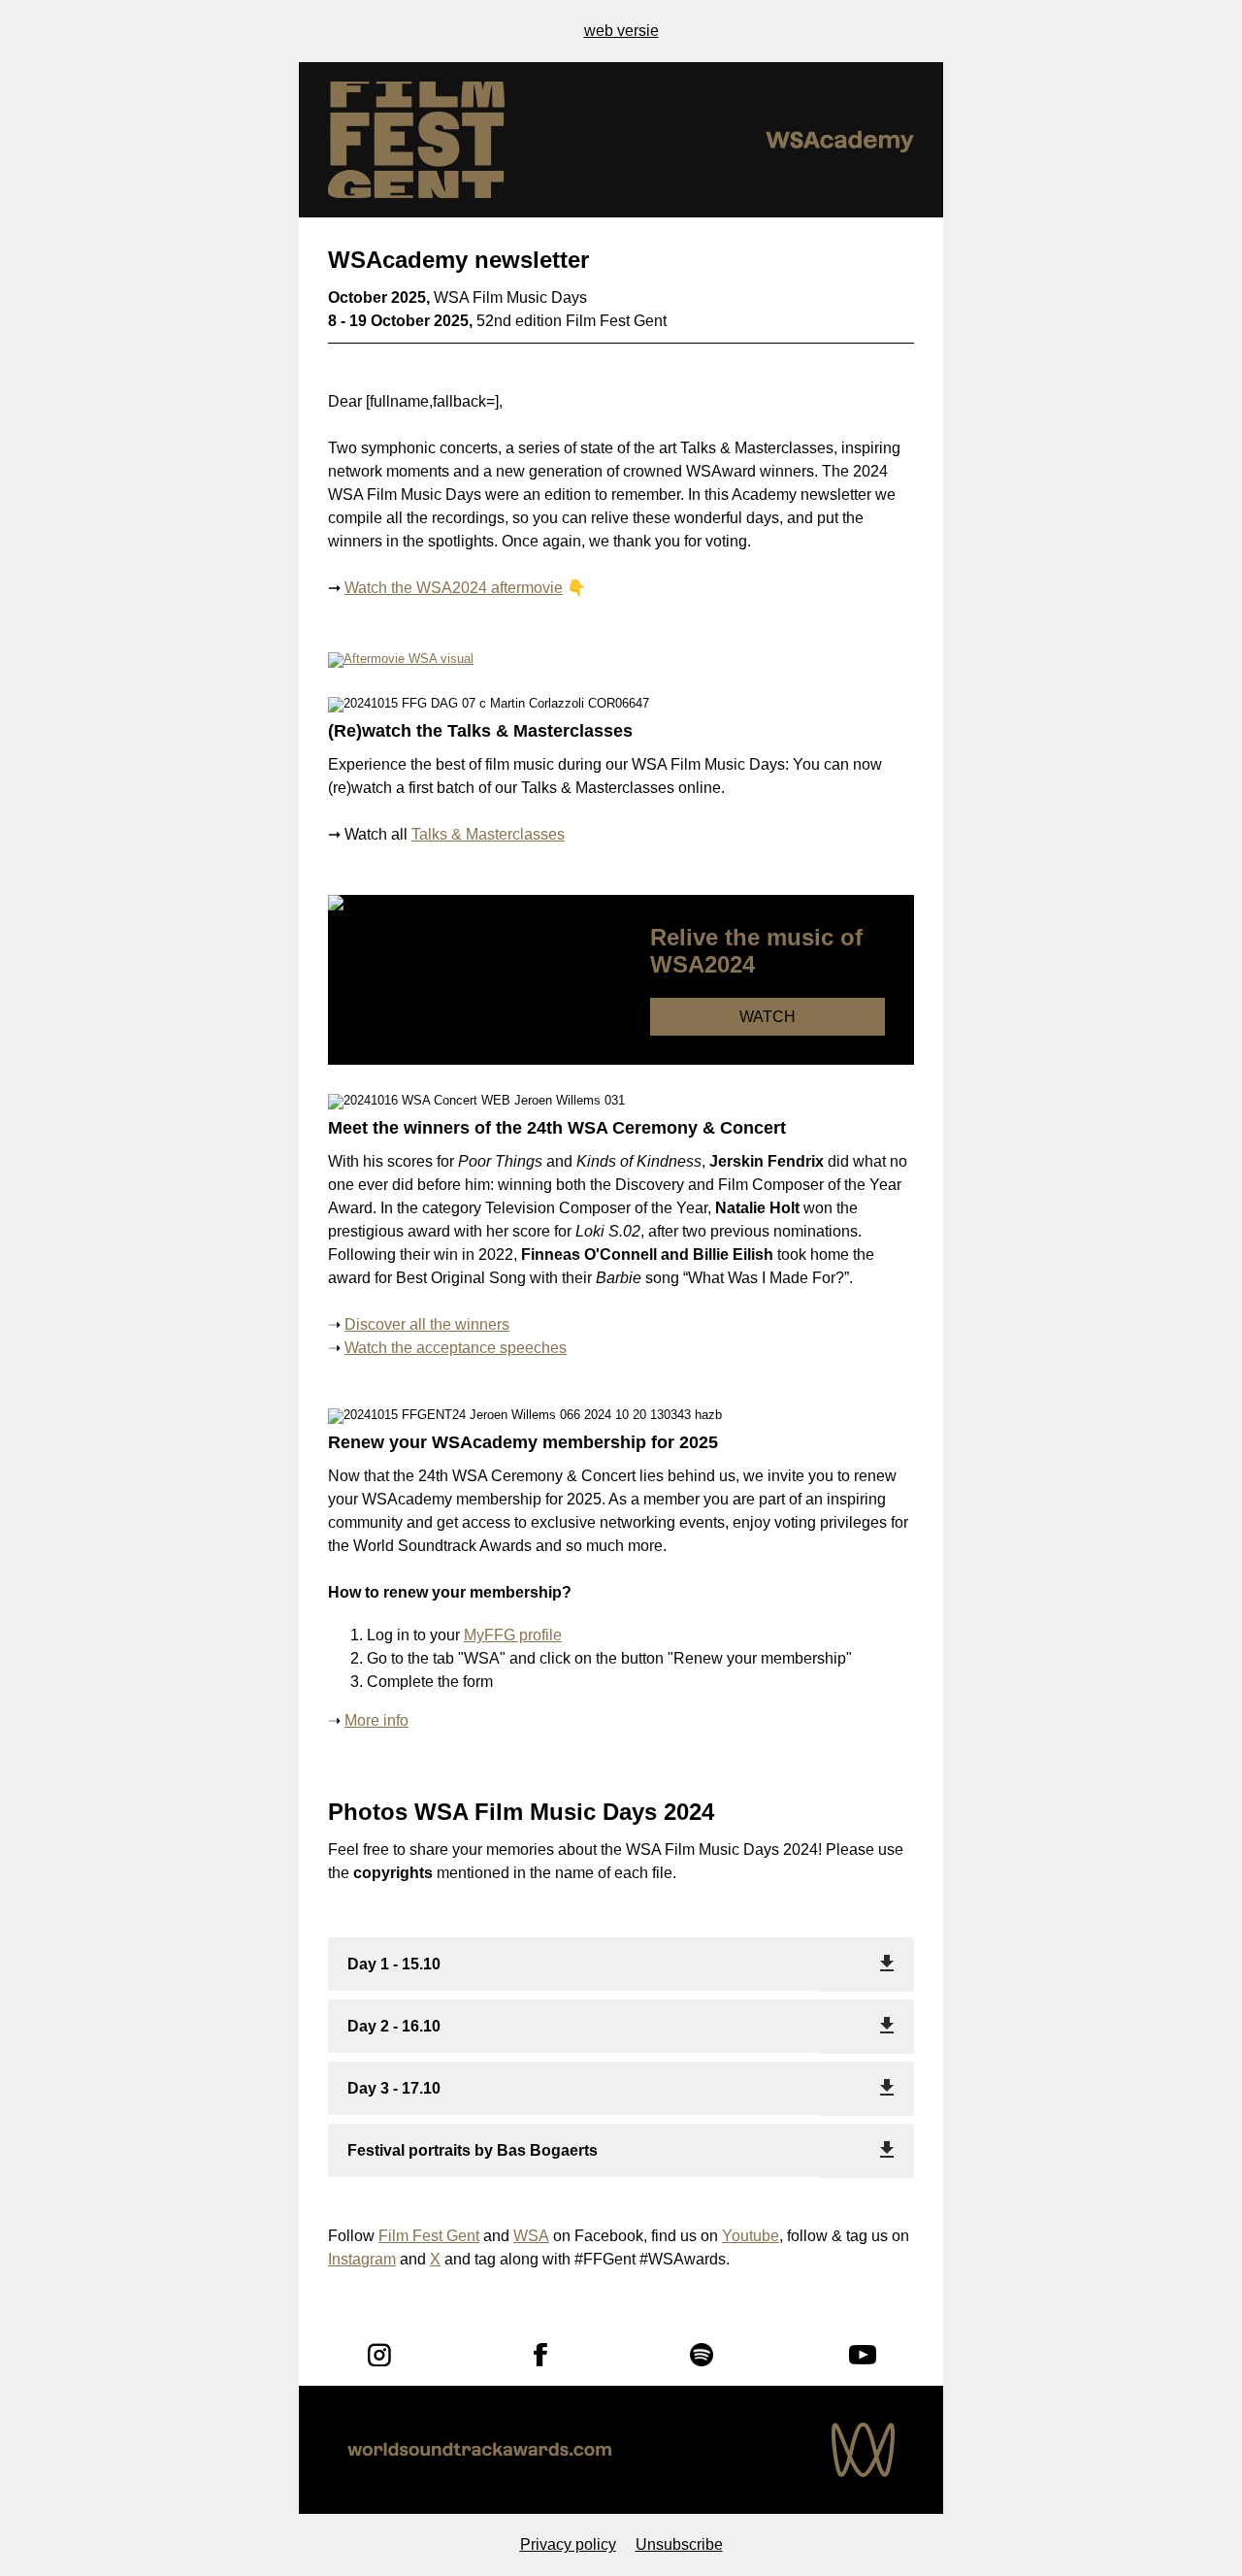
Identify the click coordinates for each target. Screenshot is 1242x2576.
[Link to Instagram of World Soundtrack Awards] (379, 2355)
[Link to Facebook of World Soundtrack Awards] (540, 2355)
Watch (768, 1017)
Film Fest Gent (429, 2236)
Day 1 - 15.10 (394, 1964)
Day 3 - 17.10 (394, 2088)
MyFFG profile (513, 1635)
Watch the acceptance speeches (456, 1348)
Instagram (362, 2259)
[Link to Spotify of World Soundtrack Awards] (702, 2355)
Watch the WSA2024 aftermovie (454, 588)
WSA (531, 2236)
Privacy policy (568, 2544)
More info (376, 1720)
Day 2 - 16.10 (394, 2026)
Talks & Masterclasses (488, 834)
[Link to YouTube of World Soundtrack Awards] (863, 2355)
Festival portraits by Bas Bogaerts (473, 2150)
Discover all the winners (427, 1324)
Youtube (751, 2236)
